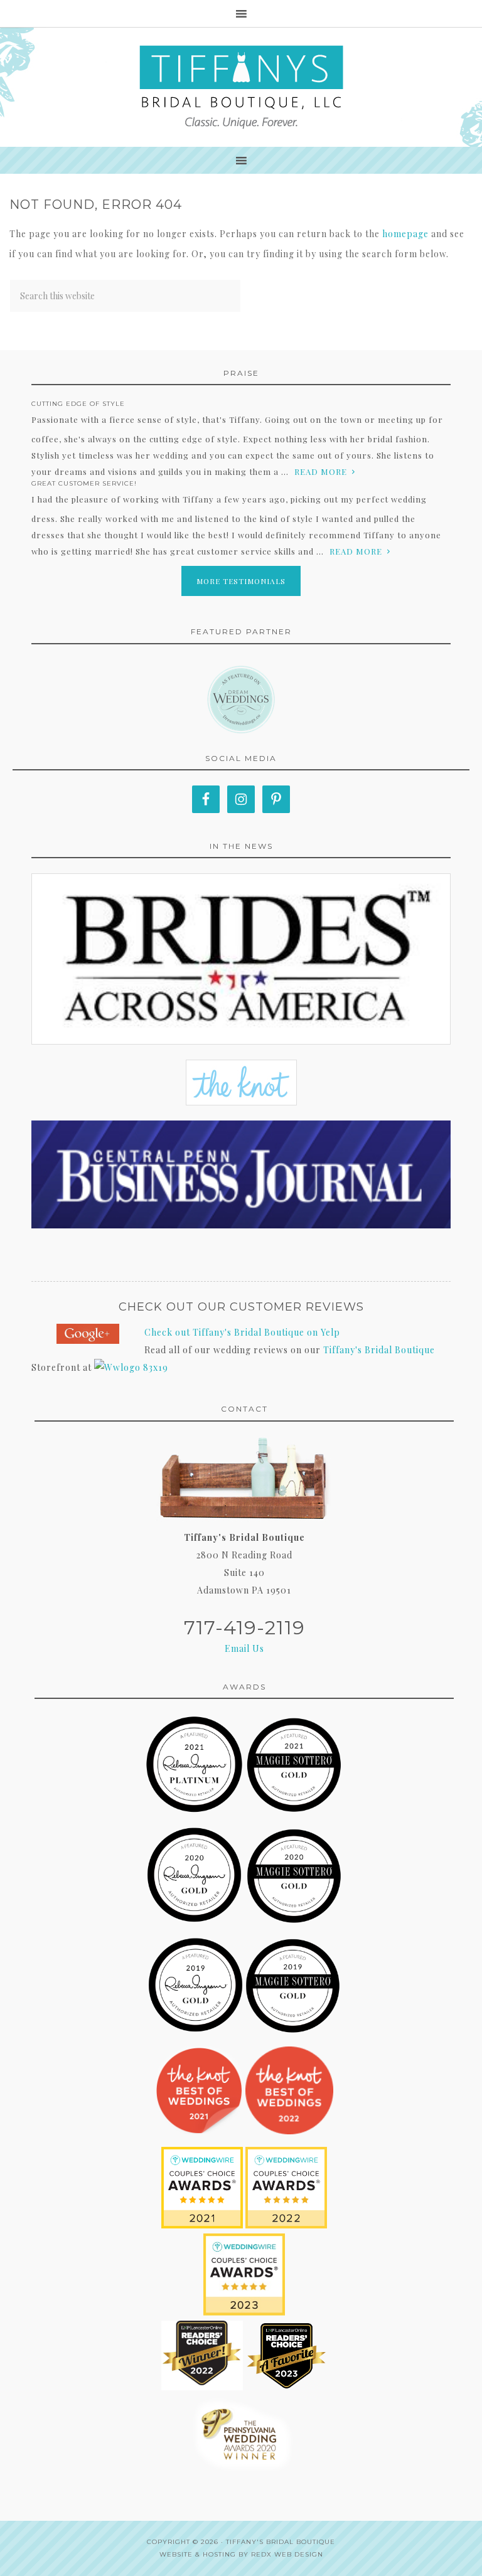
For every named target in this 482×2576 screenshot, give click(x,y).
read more (321, 471)
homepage (405, 234)
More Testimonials (241, 581)
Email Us (244, 1648)
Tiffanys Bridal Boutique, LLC (241, 87)
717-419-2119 (244, 1628)
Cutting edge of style (78, 404)
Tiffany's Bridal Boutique (379, 1350)
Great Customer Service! (84, 483)
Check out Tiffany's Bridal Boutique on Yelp (242, 1332)
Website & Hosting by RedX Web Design (241, 2554)
